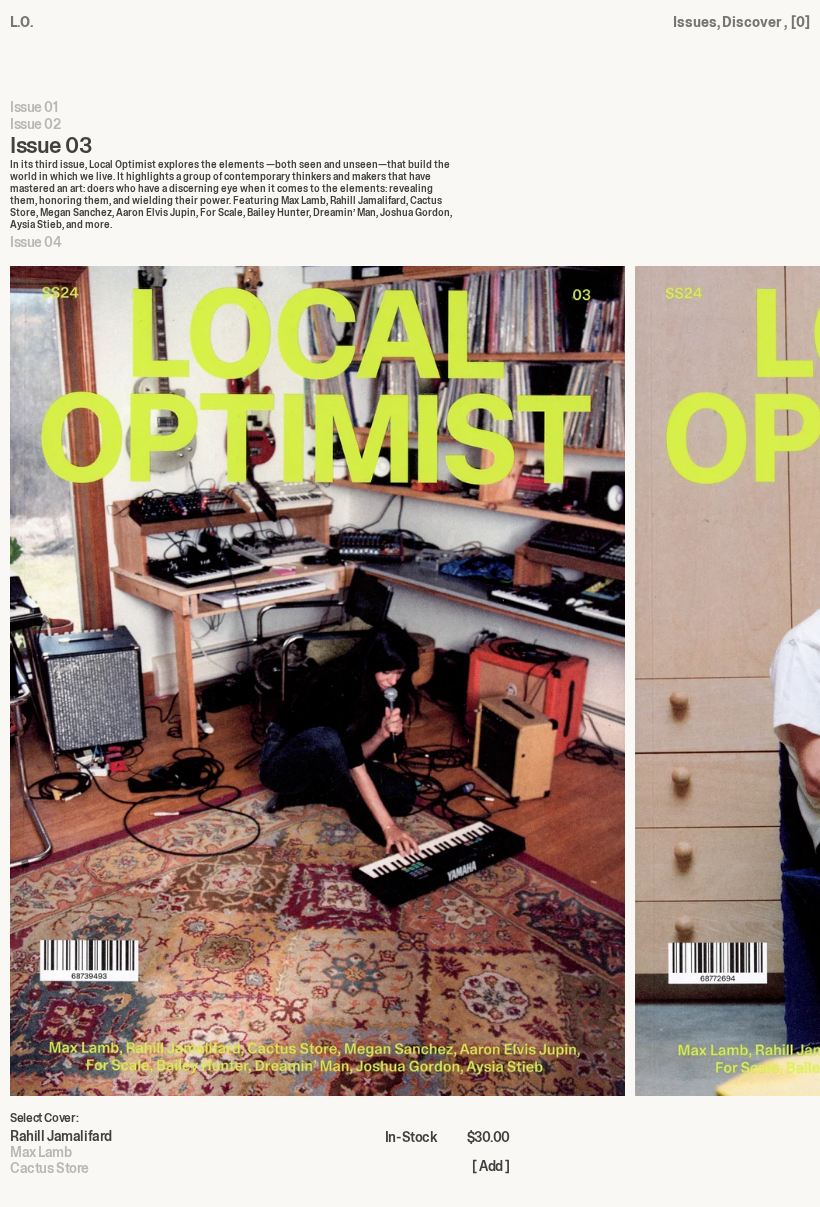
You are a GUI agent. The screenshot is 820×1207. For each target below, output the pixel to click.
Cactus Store (49, 1168)
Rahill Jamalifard (61, 1136)
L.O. (21, 22)
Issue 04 (36, 243)
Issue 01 (34, 108)
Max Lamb (41, 1152)
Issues (696, 22)
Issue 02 (35, 125)
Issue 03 (50, 147)
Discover (754, 22)
